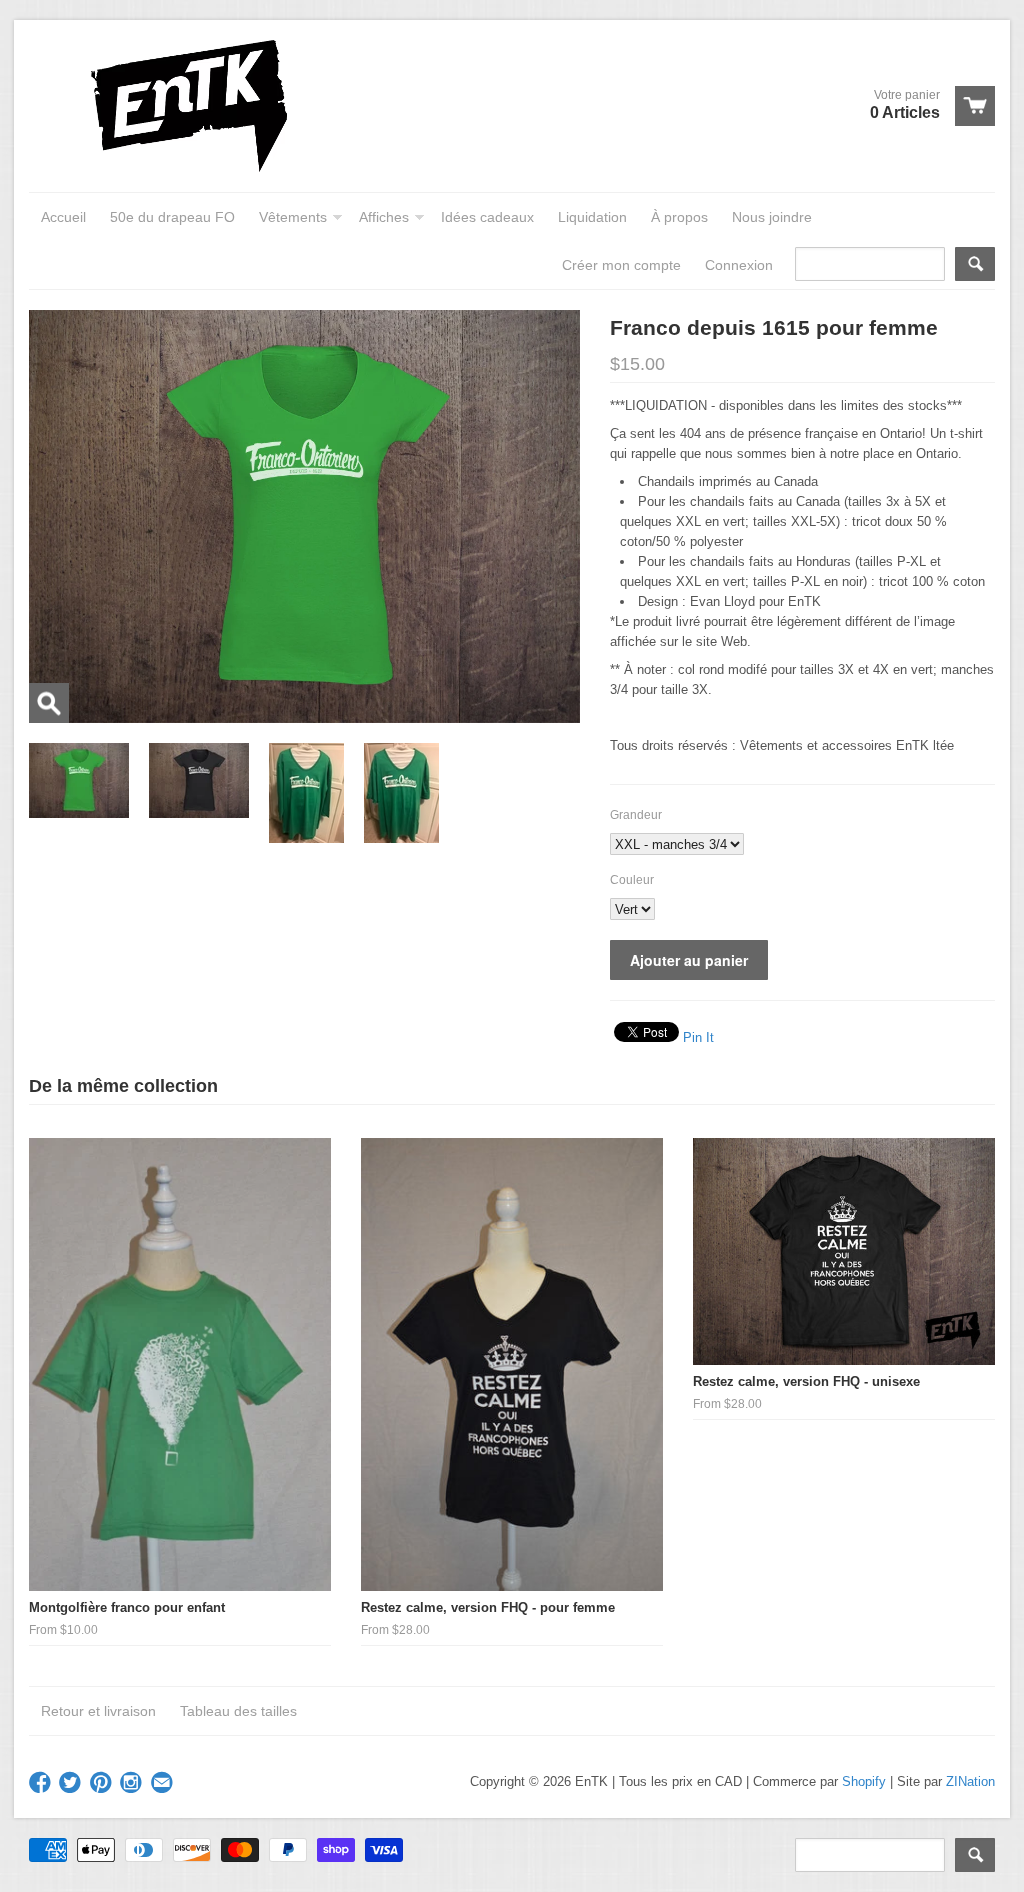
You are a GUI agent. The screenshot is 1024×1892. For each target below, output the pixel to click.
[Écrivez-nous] (164, 1783)
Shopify (864, 1781)
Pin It (698, 1037)
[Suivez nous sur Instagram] (133, 1783)
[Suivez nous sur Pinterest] (103, 1783)
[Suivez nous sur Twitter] (72, 1783)
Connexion (739, 265)
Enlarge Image (49, 703)
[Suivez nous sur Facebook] (42, 1783)
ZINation (970, 1781)
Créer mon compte (621, 265)
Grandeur (636, 815)
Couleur (632, 880)
